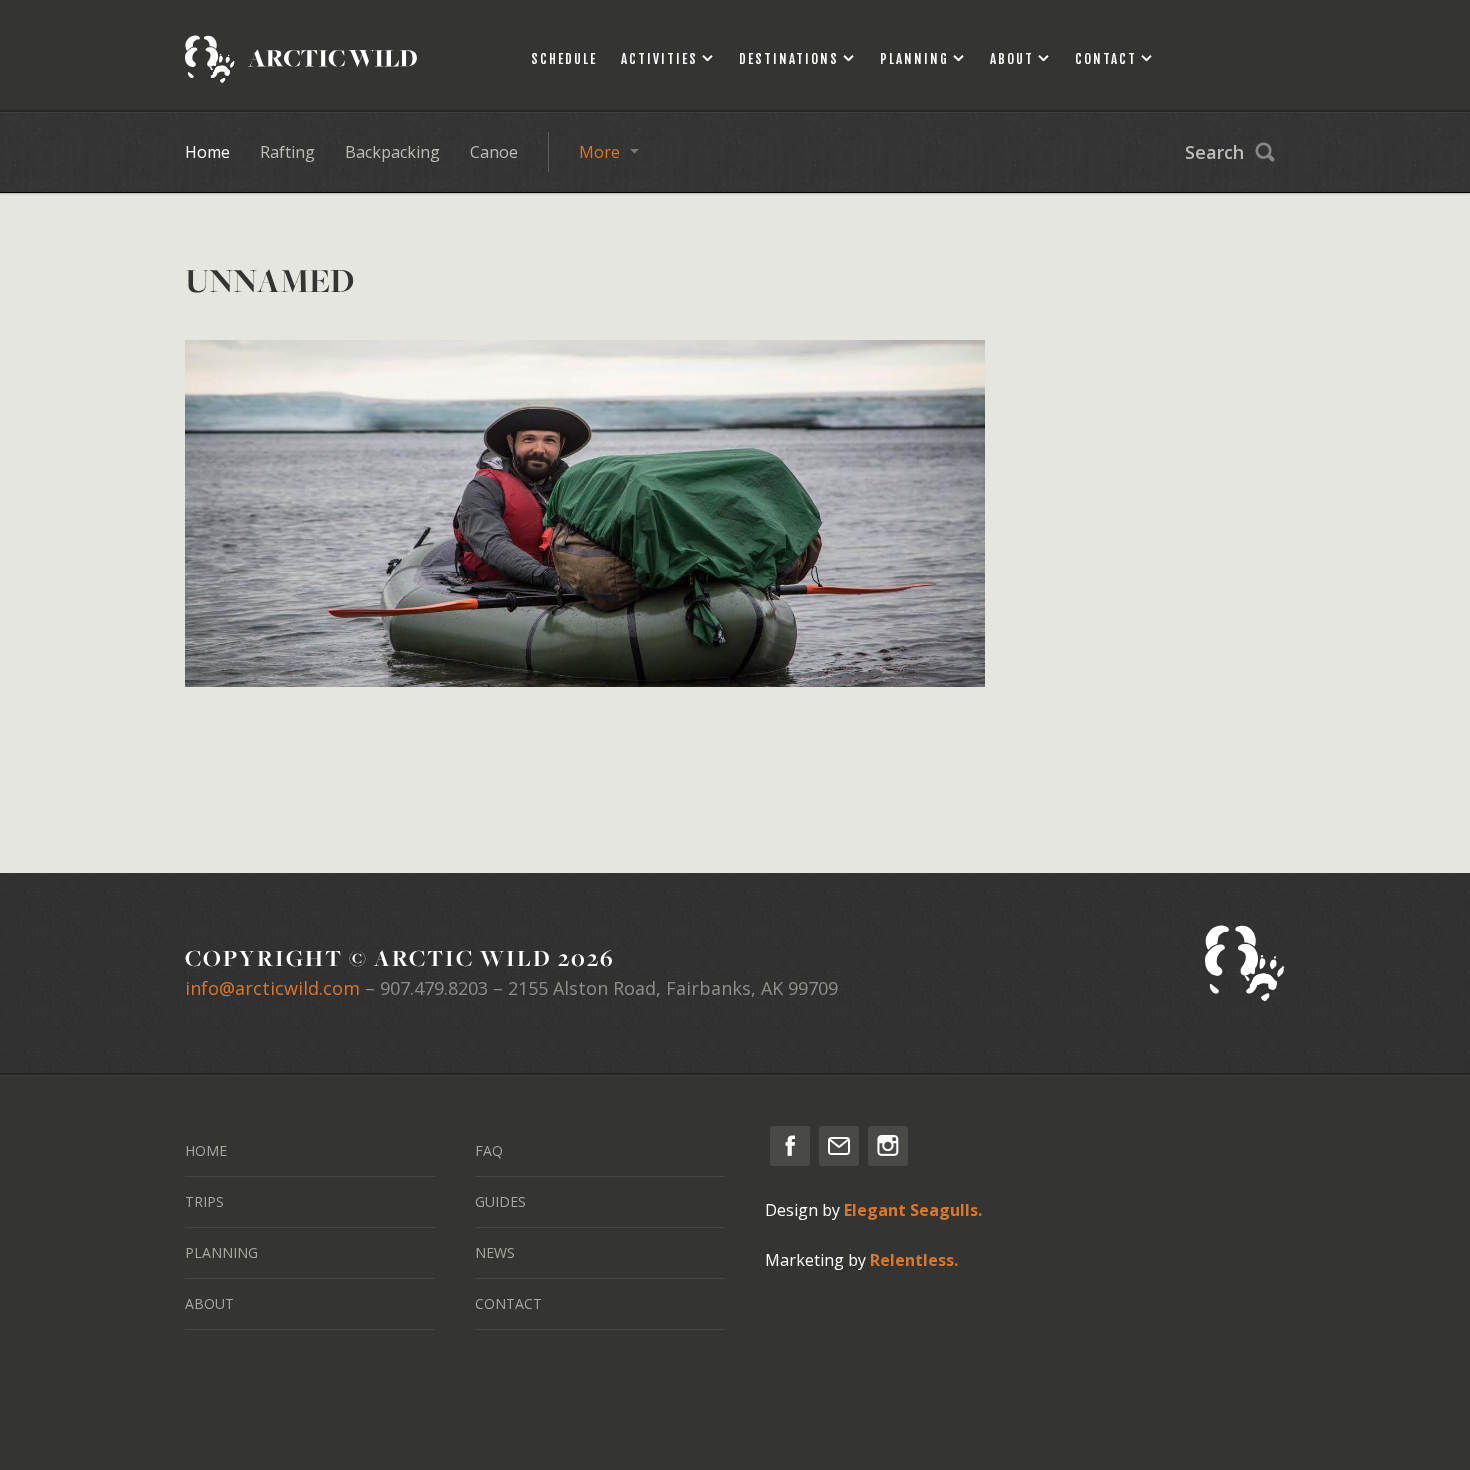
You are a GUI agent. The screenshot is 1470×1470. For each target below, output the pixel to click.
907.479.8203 (434, 988)
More (599, 152)
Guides (500, 1201)
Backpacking (392, 152)
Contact (1106, 59)
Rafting (287, 152)
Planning (914, 59)
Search (1214, 152)
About (1012, 59)
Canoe (494, 152)
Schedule (564, 59)
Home (207, 152)
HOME (206, 1150)
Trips (204, 1201)
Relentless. (914, 1260)
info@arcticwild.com (272, 988)
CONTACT (508, 1303)
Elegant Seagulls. (913, 1210)
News (495, 1252)
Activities (659, 59)
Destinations (789, 59)
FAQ (489, 1150)
